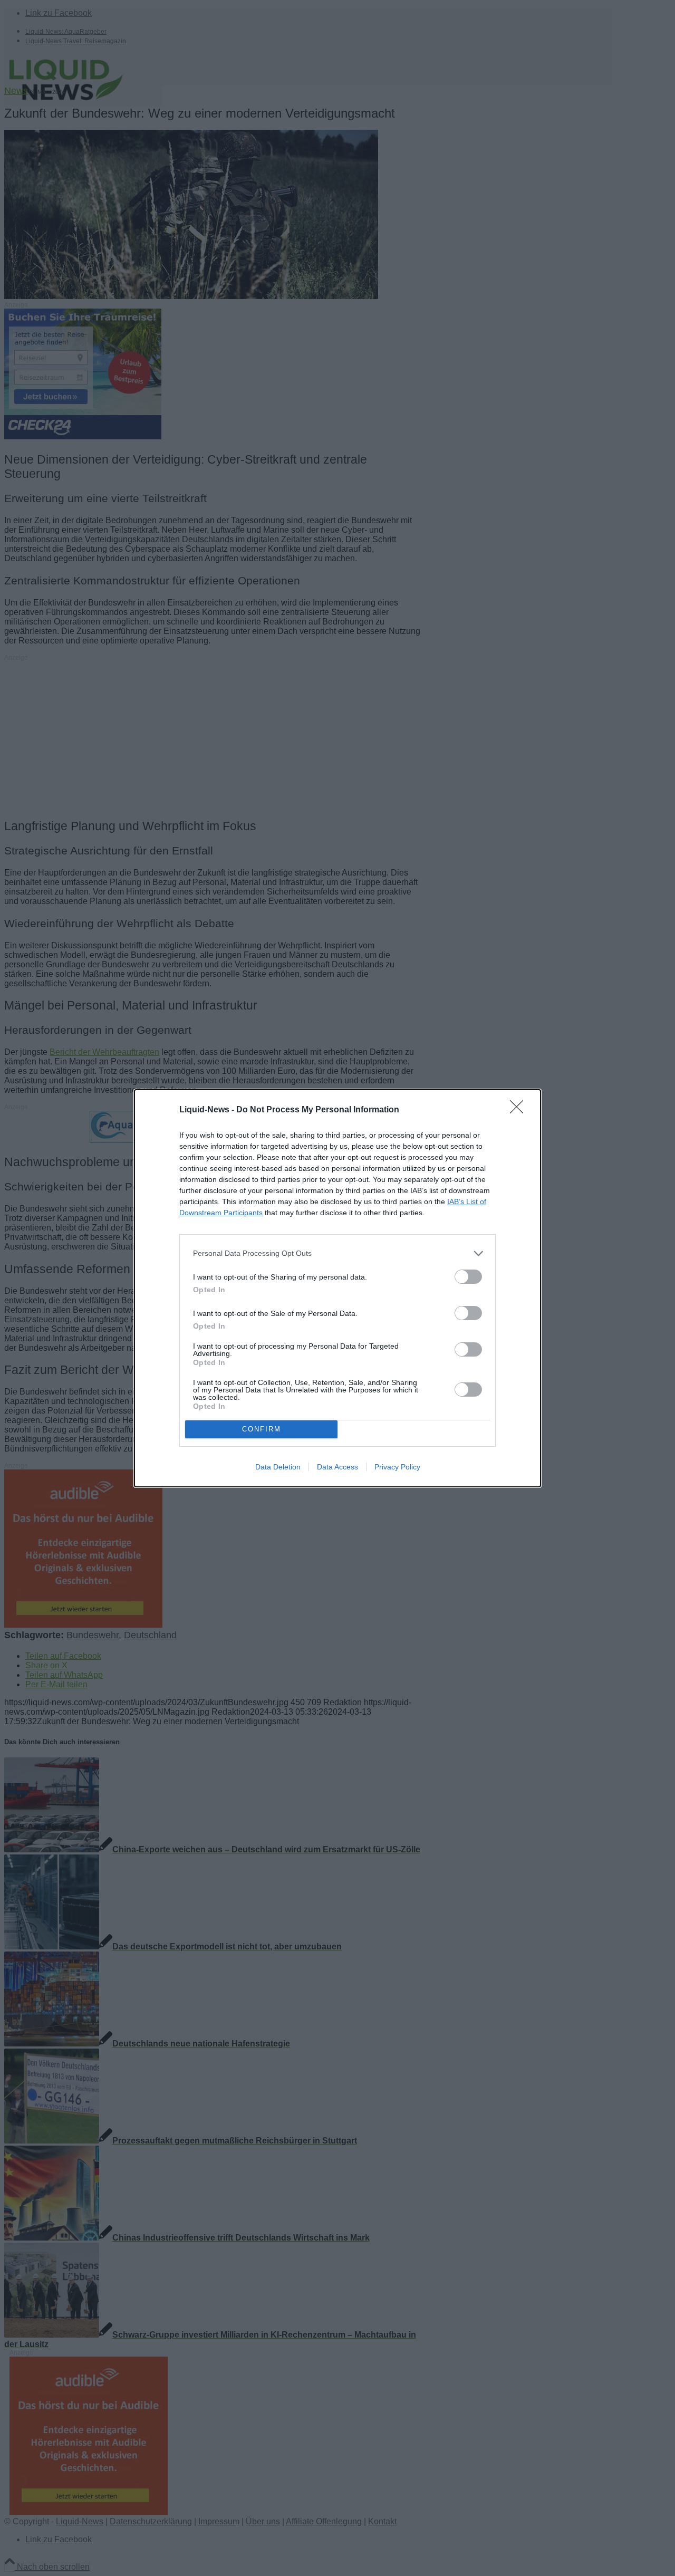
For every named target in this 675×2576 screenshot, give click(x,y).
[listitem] (337, 1253)
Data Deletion (278, 1467)
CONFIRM (262, 1429)
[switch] (468, 1277)
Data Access (337, 1467)
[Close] (520, 1110)
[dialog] (337, 1288)
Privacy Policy (397, 1467)
